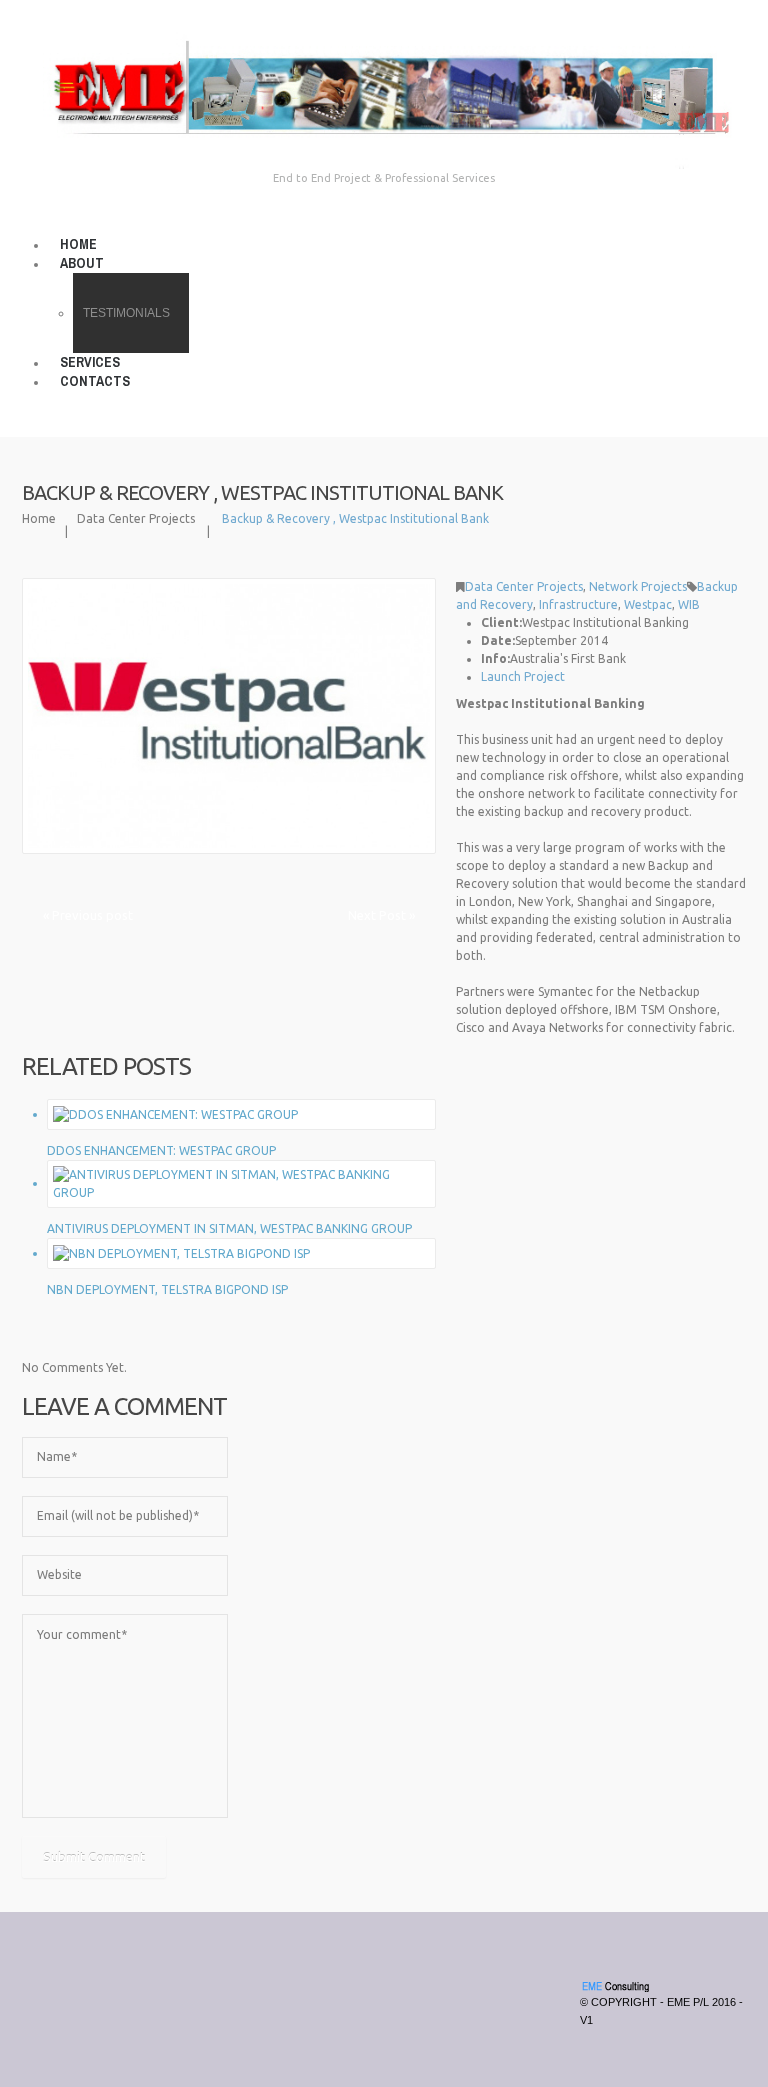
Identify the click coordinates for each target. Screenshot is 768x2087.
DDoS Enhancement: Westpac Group (161, 1150)
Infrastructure (578, 604)
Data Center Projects (136, 518)
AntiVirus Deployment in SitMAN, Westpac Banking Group (229, 1228)
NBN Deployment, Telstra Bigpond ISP (167, 1289)
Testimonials (126, 313)
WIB (689, 604)
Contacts (95, 381)
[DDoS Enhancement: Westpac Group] (175, 1113)
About (82, 263)
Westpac (648, 604)
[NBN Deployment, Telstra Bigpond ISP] (181, 1252)
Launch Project (523, 676)
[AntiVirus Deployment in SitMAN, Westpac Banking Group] (241, 1182)
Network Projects (638, 586)
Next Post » (381, 915)
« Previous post (88, 915)
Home (78, 244)
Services (90, 362)
